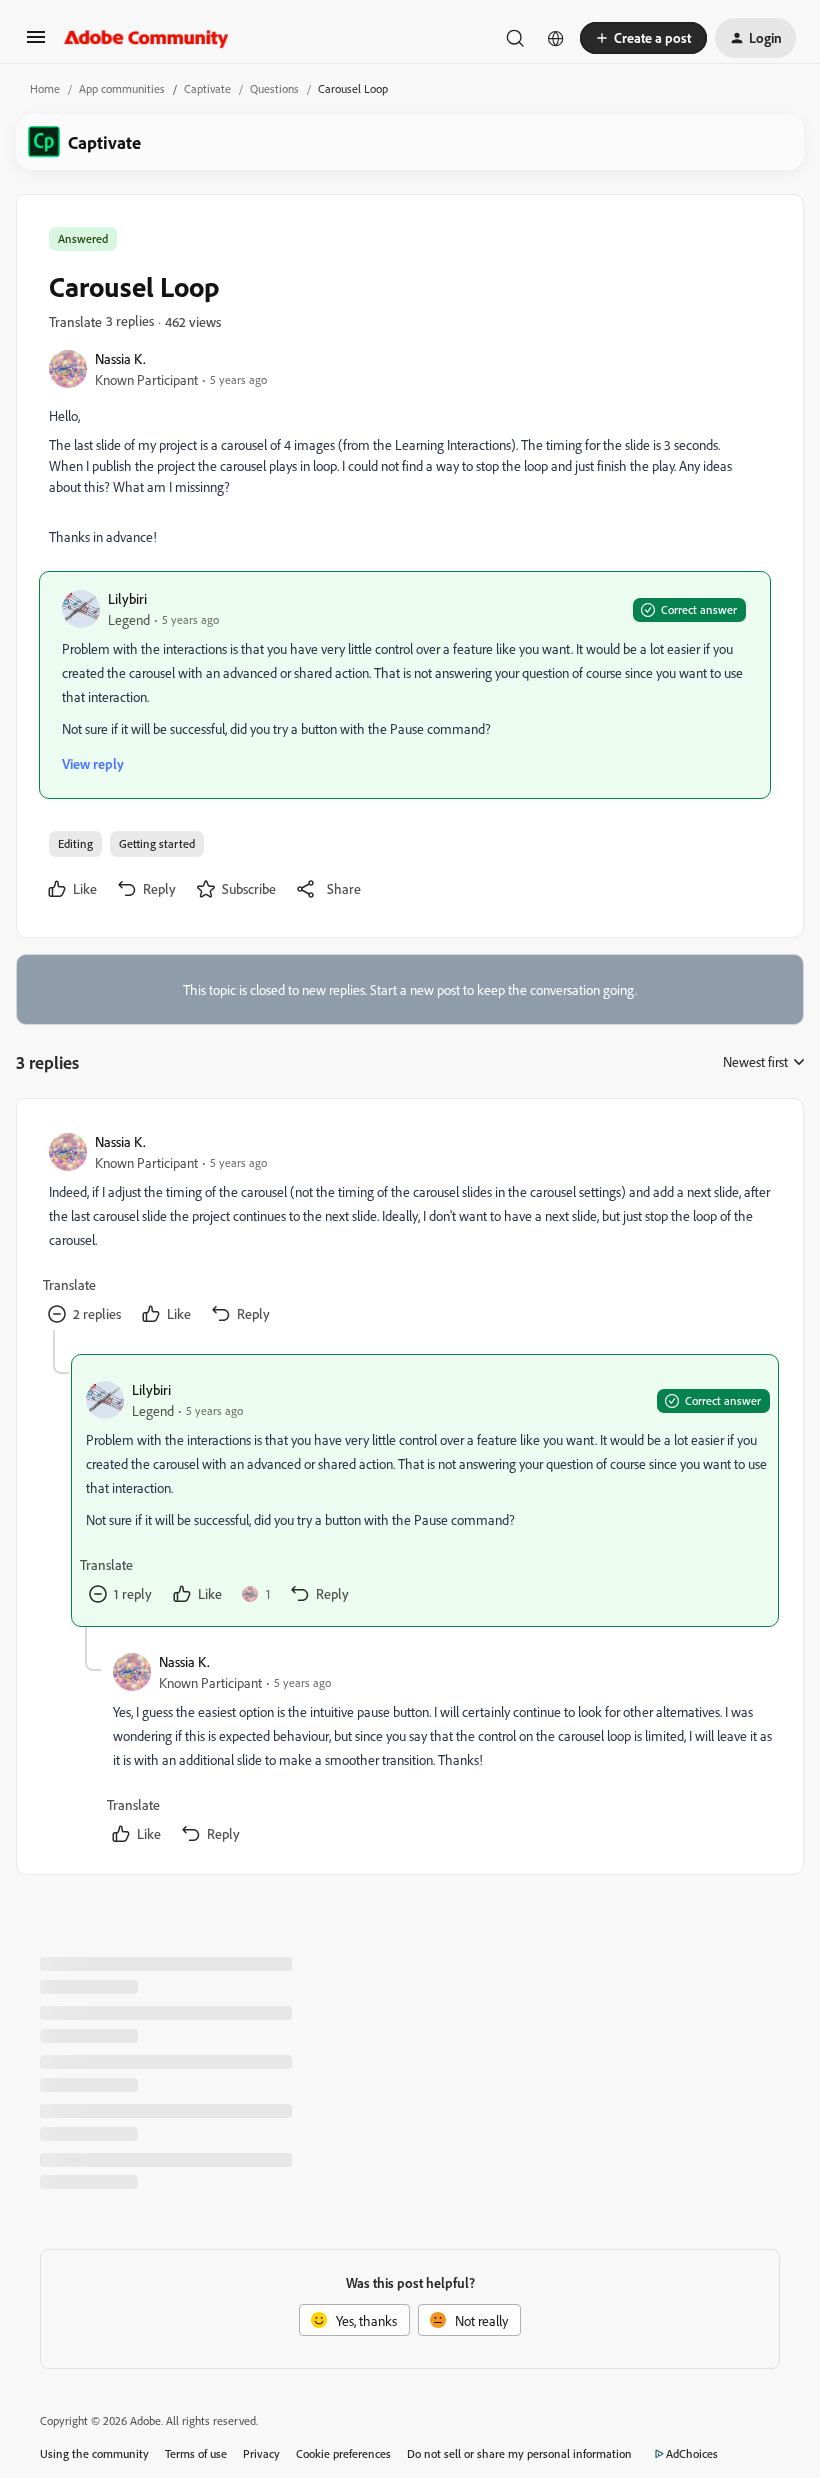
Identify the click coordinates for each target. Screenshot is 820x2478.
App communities (122, 88)
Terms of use (196, 2453)
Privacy (261, 2453)
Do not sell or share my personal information (519, 2453)
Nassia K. (120, 358)
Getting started (157, 843)
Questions (274, 88)
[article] (409, 1230)
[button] (36, 43)
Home (45, 88)
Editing (75, 843)
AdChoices (692, 2453)
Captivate (207, 88)
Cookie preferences (343, 2453)
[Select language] (556, 38)
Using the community (94, 2453)
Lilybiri (127, 598)
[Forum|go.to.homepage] (146, 38)
